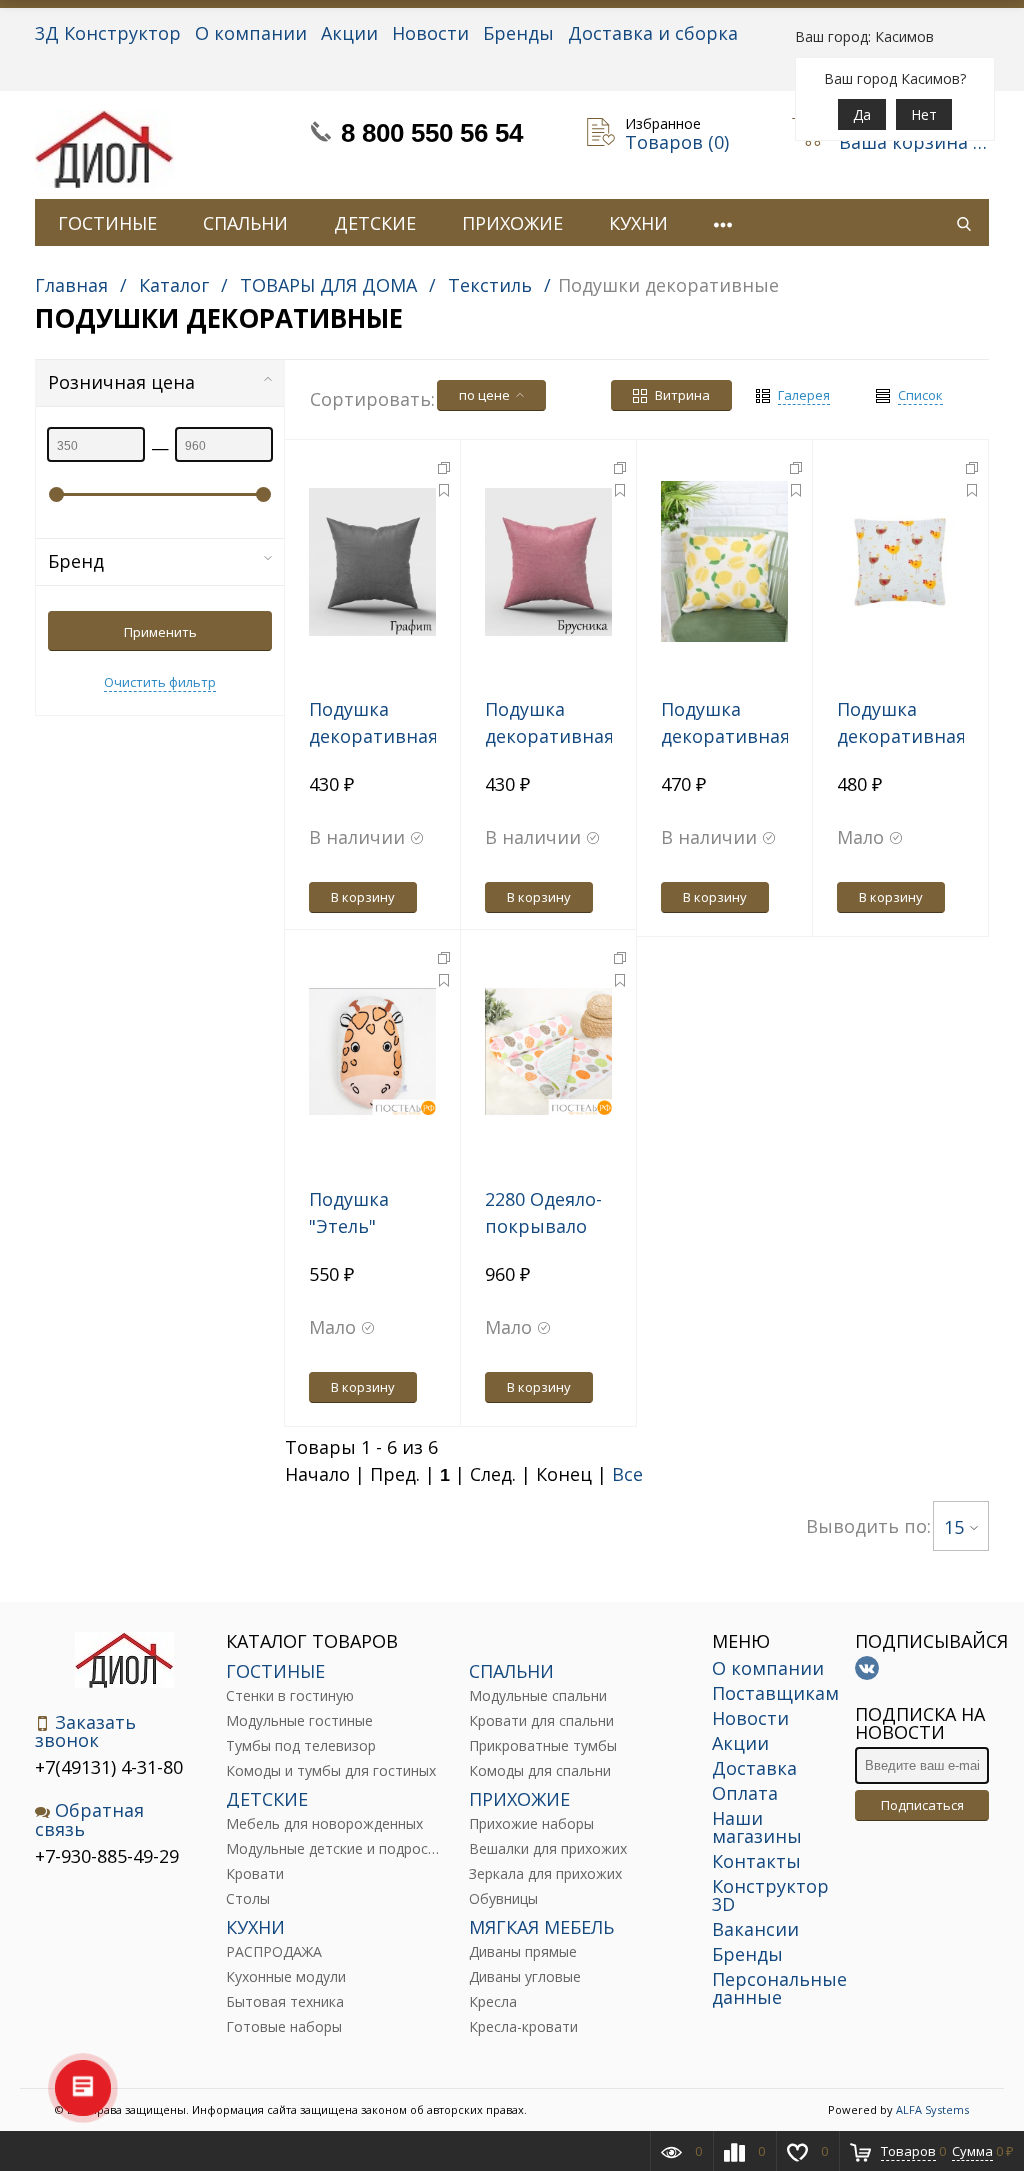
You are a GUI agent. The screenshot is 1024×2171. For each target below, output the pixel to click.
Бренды (518, 33)
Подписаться (922, 1805)
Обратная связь (89, 1819)
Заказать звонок (85, 1731)
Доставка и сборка (653, 33)
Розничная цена (121, 382)
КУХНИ (638, 223)
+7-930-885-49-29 (107, 1856)
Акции (349, 33)
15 (954, 1527)
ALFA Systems (932, 2109)
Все (627, 1474)
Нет (924, 114)
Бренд (76, 561)
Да (862, 114)
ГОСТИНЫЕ (107, 223)
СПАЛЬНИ (245, 223)
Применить (160, 632)
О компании (251, 33)
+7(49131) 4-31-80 (109, 1767)
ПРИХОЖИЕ (512, 223)
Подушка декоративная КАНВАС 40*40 (549, 736)
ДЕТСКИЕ (375, 223)
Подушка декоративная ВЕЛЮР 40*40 (373, 736)
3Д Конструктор (108, 33)
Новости (430, 33)
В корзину (363, 897)
